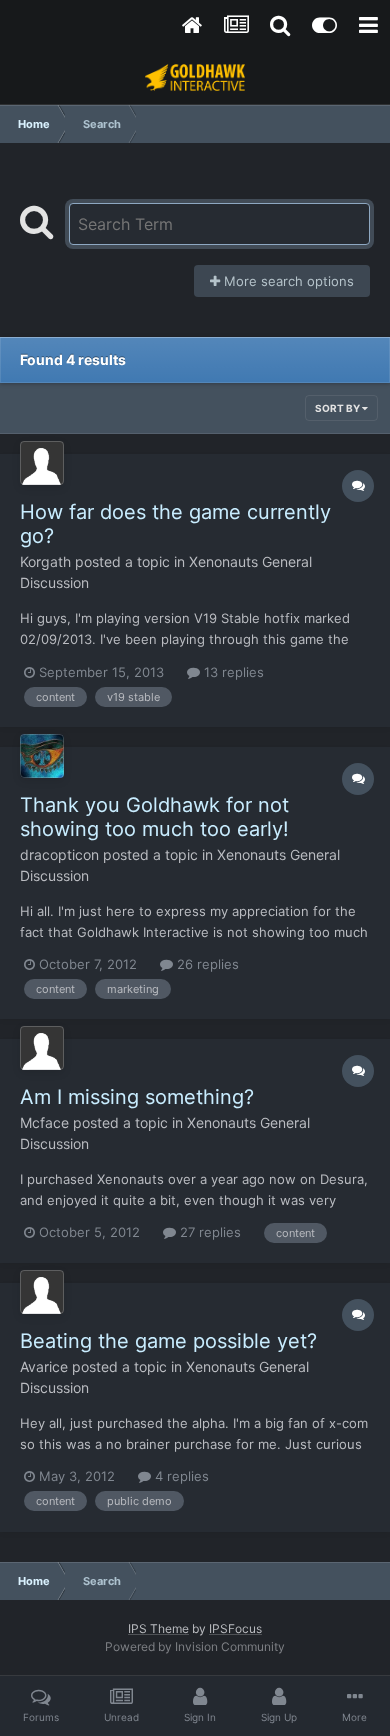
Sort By (338, 408)
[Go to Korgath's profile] (42, 463)
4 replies (180, 1476)
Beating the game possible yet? (168, 1341)
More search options (287, 281)
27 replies (208, 1232)
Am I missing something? (137, 1097)
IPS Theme (158, 1628)
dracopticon (59, 854)
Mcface (44, 1122)
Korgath (45, 561)
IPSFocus (235, 1628)
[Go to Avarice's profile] (42, 1292)
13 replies (232, 672)
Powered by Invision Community (195, 1646)
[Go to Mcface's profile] (42, 1048)
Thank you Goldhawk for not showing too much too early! (154, 817)
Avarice (44, 1366)
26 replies (206, 964)
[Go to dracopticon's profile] (42, 756)
